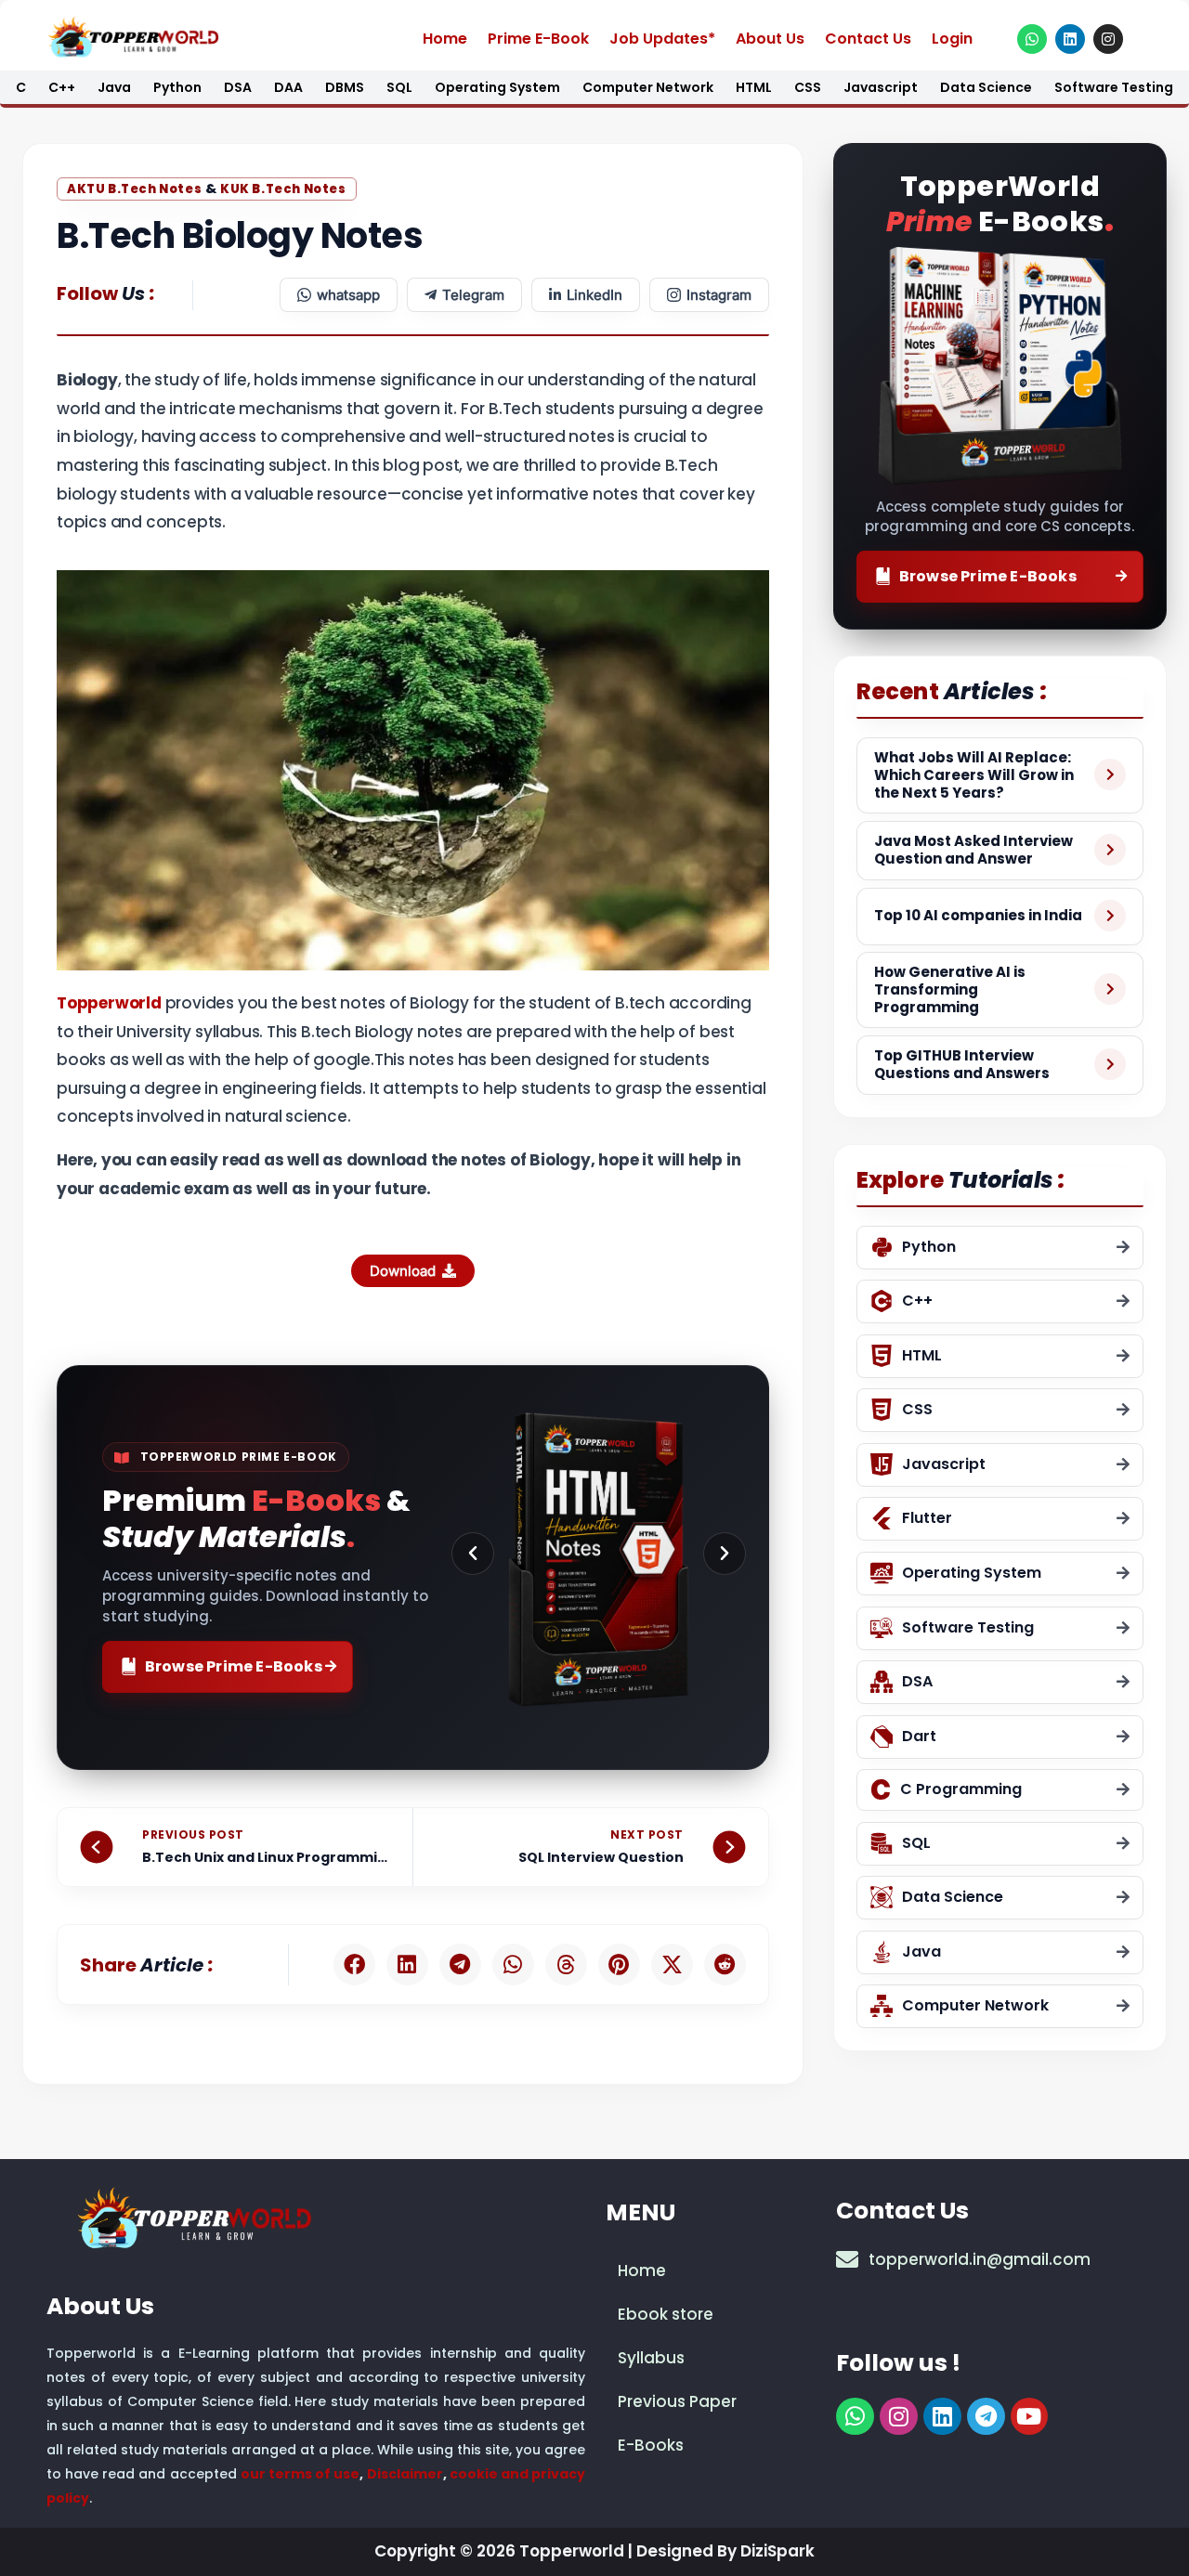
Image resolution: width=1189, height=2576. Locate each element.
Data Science (986, 87)
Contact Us (868, 39)
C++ (62, 87)
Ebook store (666, 2314)
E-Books (651, 2445)
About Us (770, 39)
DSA (238, 87)
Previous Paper (677, 2401)
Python (177, 87)
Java (114, 87)
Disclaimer (405, 2474)
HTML (754, 87)
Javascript (881, 87)
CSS (808, 87)
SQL (399, 87)
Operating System (497, 87)
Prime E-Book (538, 39)
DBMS (345, 87)
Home (445, 39)
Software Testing (1114, 87)
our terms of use (301, 2474)
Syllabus (651, 2358)
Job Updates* (662, 39)
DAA (288, 87)
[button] (473, 1554)
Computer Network (648, 87)
